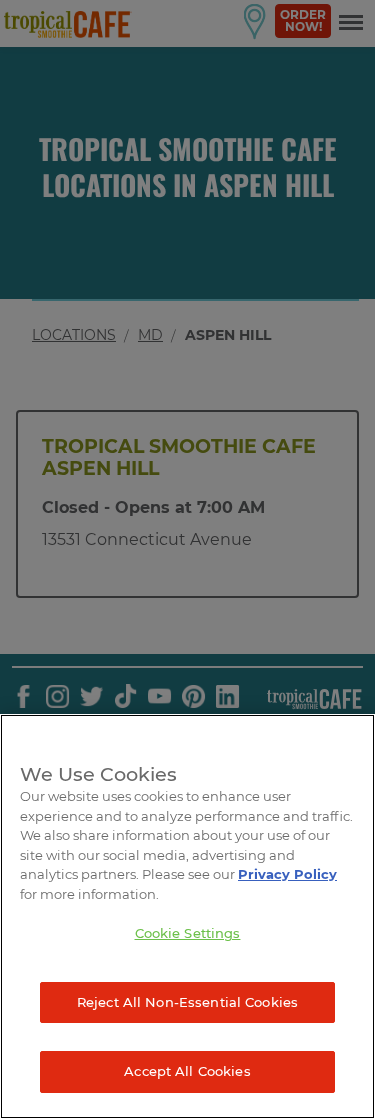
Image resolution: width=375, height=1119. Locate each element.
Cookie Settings (188, 933)
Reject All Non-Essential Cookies (187, 1002)
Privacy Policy (287, 874)
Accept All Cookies (187, 1071)
